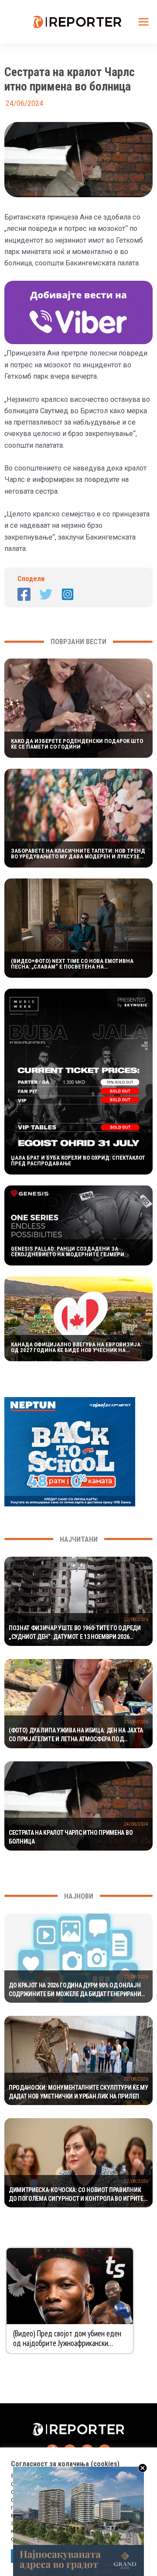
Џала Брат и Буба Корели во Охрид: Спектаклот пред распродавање (78, 1161)
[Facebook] (24, 594)
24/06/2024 (136, 1824)
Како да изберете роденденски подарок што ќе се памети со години (77, 744)
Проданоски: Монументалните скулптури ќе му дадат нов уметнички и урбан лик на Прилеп (78, 2092)
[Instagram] (68, 594)
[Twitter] (46, 594)
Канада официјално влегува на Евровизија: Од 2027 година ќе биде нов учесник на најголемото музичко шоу (76, 1347)
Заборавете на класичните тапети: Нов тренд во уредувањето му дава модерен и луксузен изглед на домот (78, 854)
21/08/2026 (136, 1722)
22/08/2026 (136, 1619)
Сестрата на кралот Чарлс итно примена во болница (71, 1837)
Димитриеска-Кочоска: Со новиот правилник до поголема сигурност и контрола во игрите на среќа (76, 2195)
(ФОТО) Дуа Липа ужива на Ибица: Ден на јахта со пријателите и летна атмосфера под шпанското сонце (76, 1735)
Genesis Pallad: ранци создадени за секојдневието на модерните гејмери (68, 1251)
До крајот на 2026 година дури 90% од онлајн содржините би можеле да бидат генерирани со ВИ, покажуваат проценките (75, 1990)
